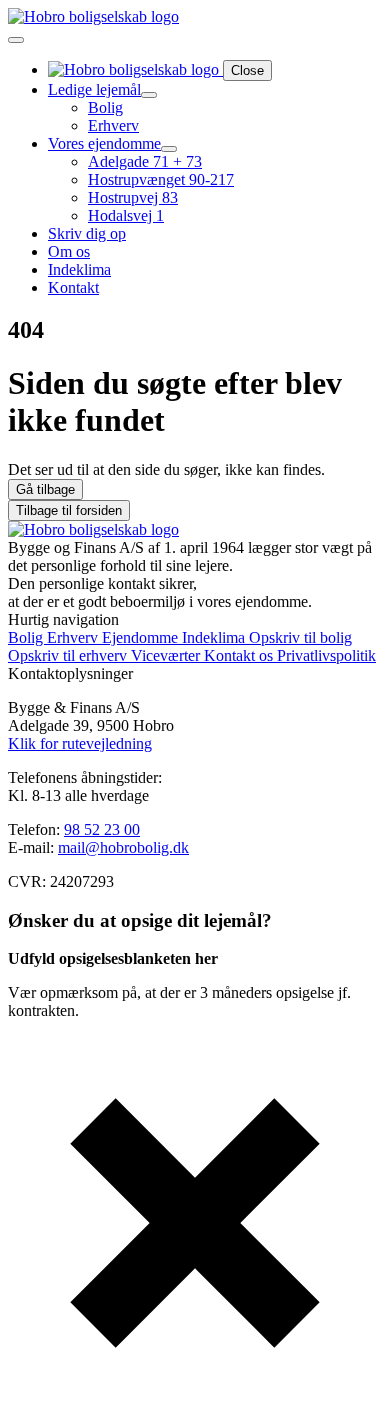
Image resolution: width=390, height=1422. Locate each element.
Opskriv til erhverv (69, 655)
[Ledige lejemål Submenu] (149, 95)
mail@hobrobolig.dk (123, 847)
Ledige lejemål (94, 89)
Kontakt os (240, 655)
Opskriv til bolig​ (300, 637)
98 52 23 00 (102, 829)
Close (247, 70)
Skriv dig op (87, 233)
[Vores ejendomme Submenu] (169, 149)
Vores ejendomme (104, 143)
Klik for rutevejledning (80, 743)
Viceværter (167, 655)
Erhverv (74, 637)
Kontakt (73, 287)
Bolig (27, 637)
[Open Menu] (16, 40)
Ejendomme (142, 637)
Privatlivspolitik (326, 655)
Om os (69, 251)
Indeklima (79, 269)
